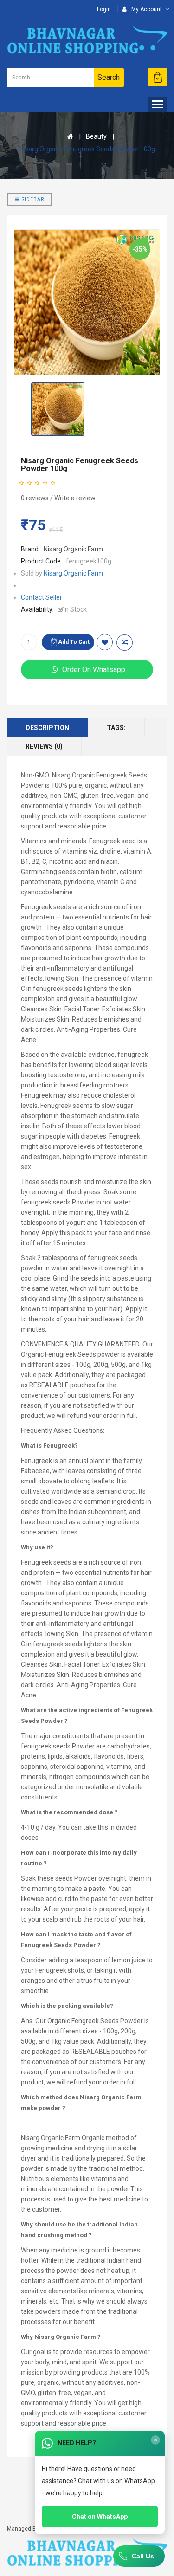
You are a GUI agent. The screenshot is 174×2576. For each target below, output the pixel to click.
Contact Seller (42, 597)
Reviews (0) (44, 746)
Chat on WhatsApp (100, 2517)
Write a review (75, 498)
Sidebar (33, 199)
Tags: (116, 728)
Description (47, 728)
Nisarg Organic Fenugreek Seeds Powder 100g (87, 149)
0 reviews (35, 498)
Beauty (96, 136)
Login (104, 9)
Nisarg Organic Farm (73, 549)
